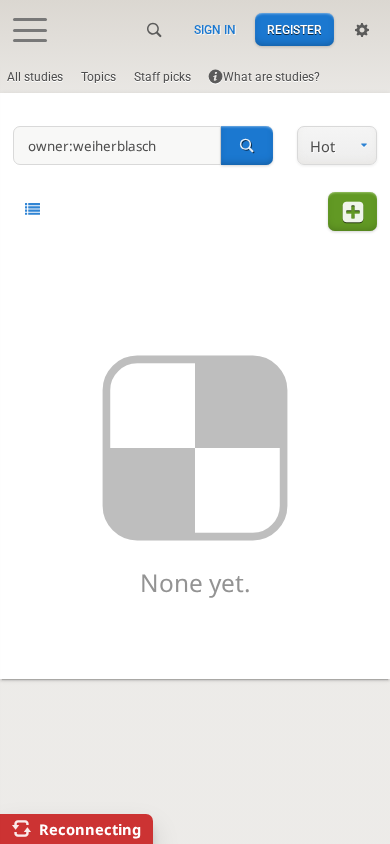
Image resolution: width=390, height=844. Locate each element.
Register (294, 30)
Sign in (215, 30)
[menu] (337, 145)
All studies (35, 77)
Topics (98, 77)
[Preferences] (362, 30)
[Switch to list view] (32, 210)
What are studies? (271, 77)
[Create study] (352, 211)
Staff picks (162, 77)
